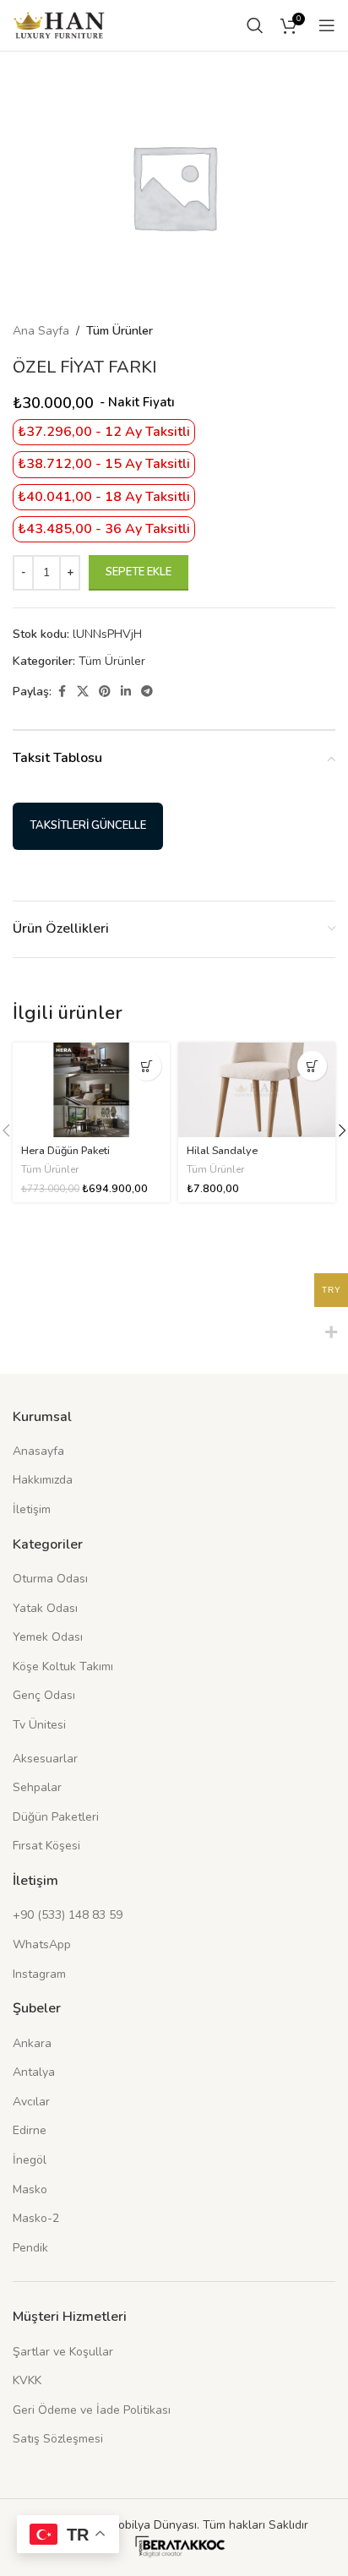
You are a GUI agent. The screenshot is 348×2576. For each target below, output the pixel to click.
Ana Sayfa (41, 331)
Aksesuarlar (45, 1759)
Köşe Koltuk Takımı (63, 1667)
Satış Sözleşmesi (58, 2439)
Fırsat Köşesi (46, 1846)
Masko (30, 2189)
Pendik (30, 2248)
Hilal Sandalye (222, 1150)
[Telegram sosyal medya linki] (147, 692)
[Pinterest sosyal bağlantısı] (105, 692)
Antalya (34, 2072)
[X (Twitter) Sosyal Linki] (83, 692)
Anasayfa (38, 1451)
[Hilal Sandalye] (257, 1090)
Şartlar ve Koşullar (63, 2352)
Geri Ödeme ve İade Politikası (92, 2410)
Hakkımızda (43, 1480)
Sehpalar (37, 1787)
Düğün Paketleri (56, 1817)
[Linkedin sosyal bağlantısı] (126, 692)
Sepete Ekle (139, 572)
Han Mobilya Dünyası (140, 2525)
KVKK (27, 2380)
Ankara (32, 2043)
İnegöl (30, 2160)
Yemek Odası (48, 1637)
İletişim (32, 1509)
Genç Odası (44, 1695)
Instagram (39, 1974)
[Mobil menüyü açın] (327, 25)
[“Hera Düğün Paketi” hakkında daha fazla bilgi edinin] (147, 1066)
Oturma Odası (50, 1579)
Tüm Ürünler (120, 331)
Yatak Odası (45, 1608)
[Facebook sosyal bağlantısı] (62, 692)
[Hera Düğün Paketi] (91, 1090)
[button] (312, 1066)
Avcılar (31, 2102)
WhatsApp (42, 1944)
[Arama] (255, 25)
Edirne (30, 2130)
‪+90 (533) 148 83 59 (68, 1915)
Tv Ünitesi (39, 1725)
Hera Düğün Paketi (65, 1150)
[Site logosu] (59, 24)
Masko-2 (36, 2218)
